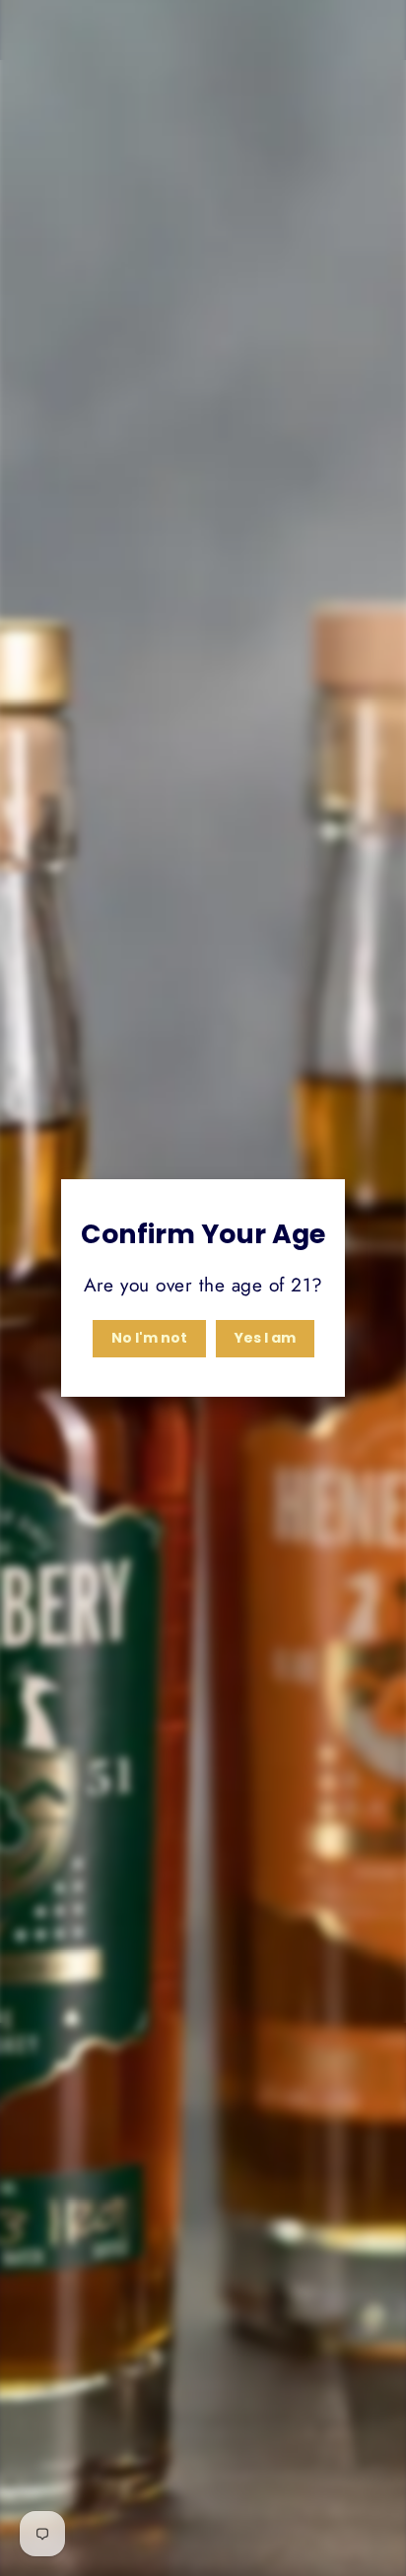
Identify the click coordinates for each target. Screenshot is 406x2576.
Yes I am (265, 1338)
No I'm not (149, 1338)
